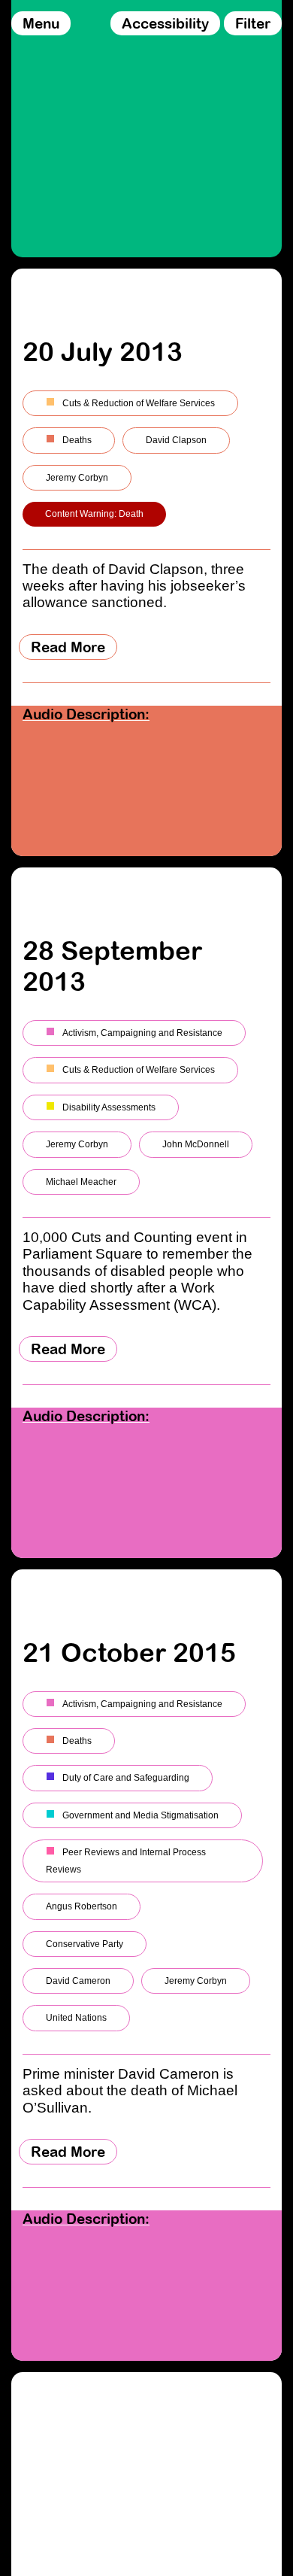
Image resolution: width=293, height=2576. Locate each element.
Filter (253, 23)
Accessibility (165, 23)
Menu (41, 23)
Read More (68, 647)
